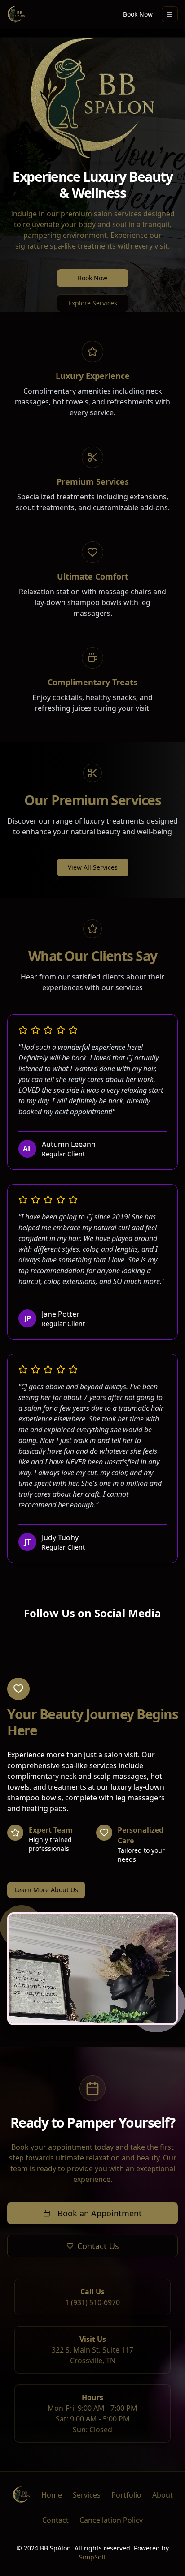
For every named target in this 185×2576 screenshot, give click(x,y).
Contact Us (98, 2246)
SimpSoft (92, 2557)
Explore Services (93, 303)
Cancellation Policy (111, 2520)
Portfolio (126, 2495)
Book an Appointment (100, 2213)
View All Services (93, 867)
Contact (55, 2520)
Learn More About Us (46, 1890)
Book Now (138, 14)
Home (52, 2495)
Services (87, 2495)
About (163, 2495)
